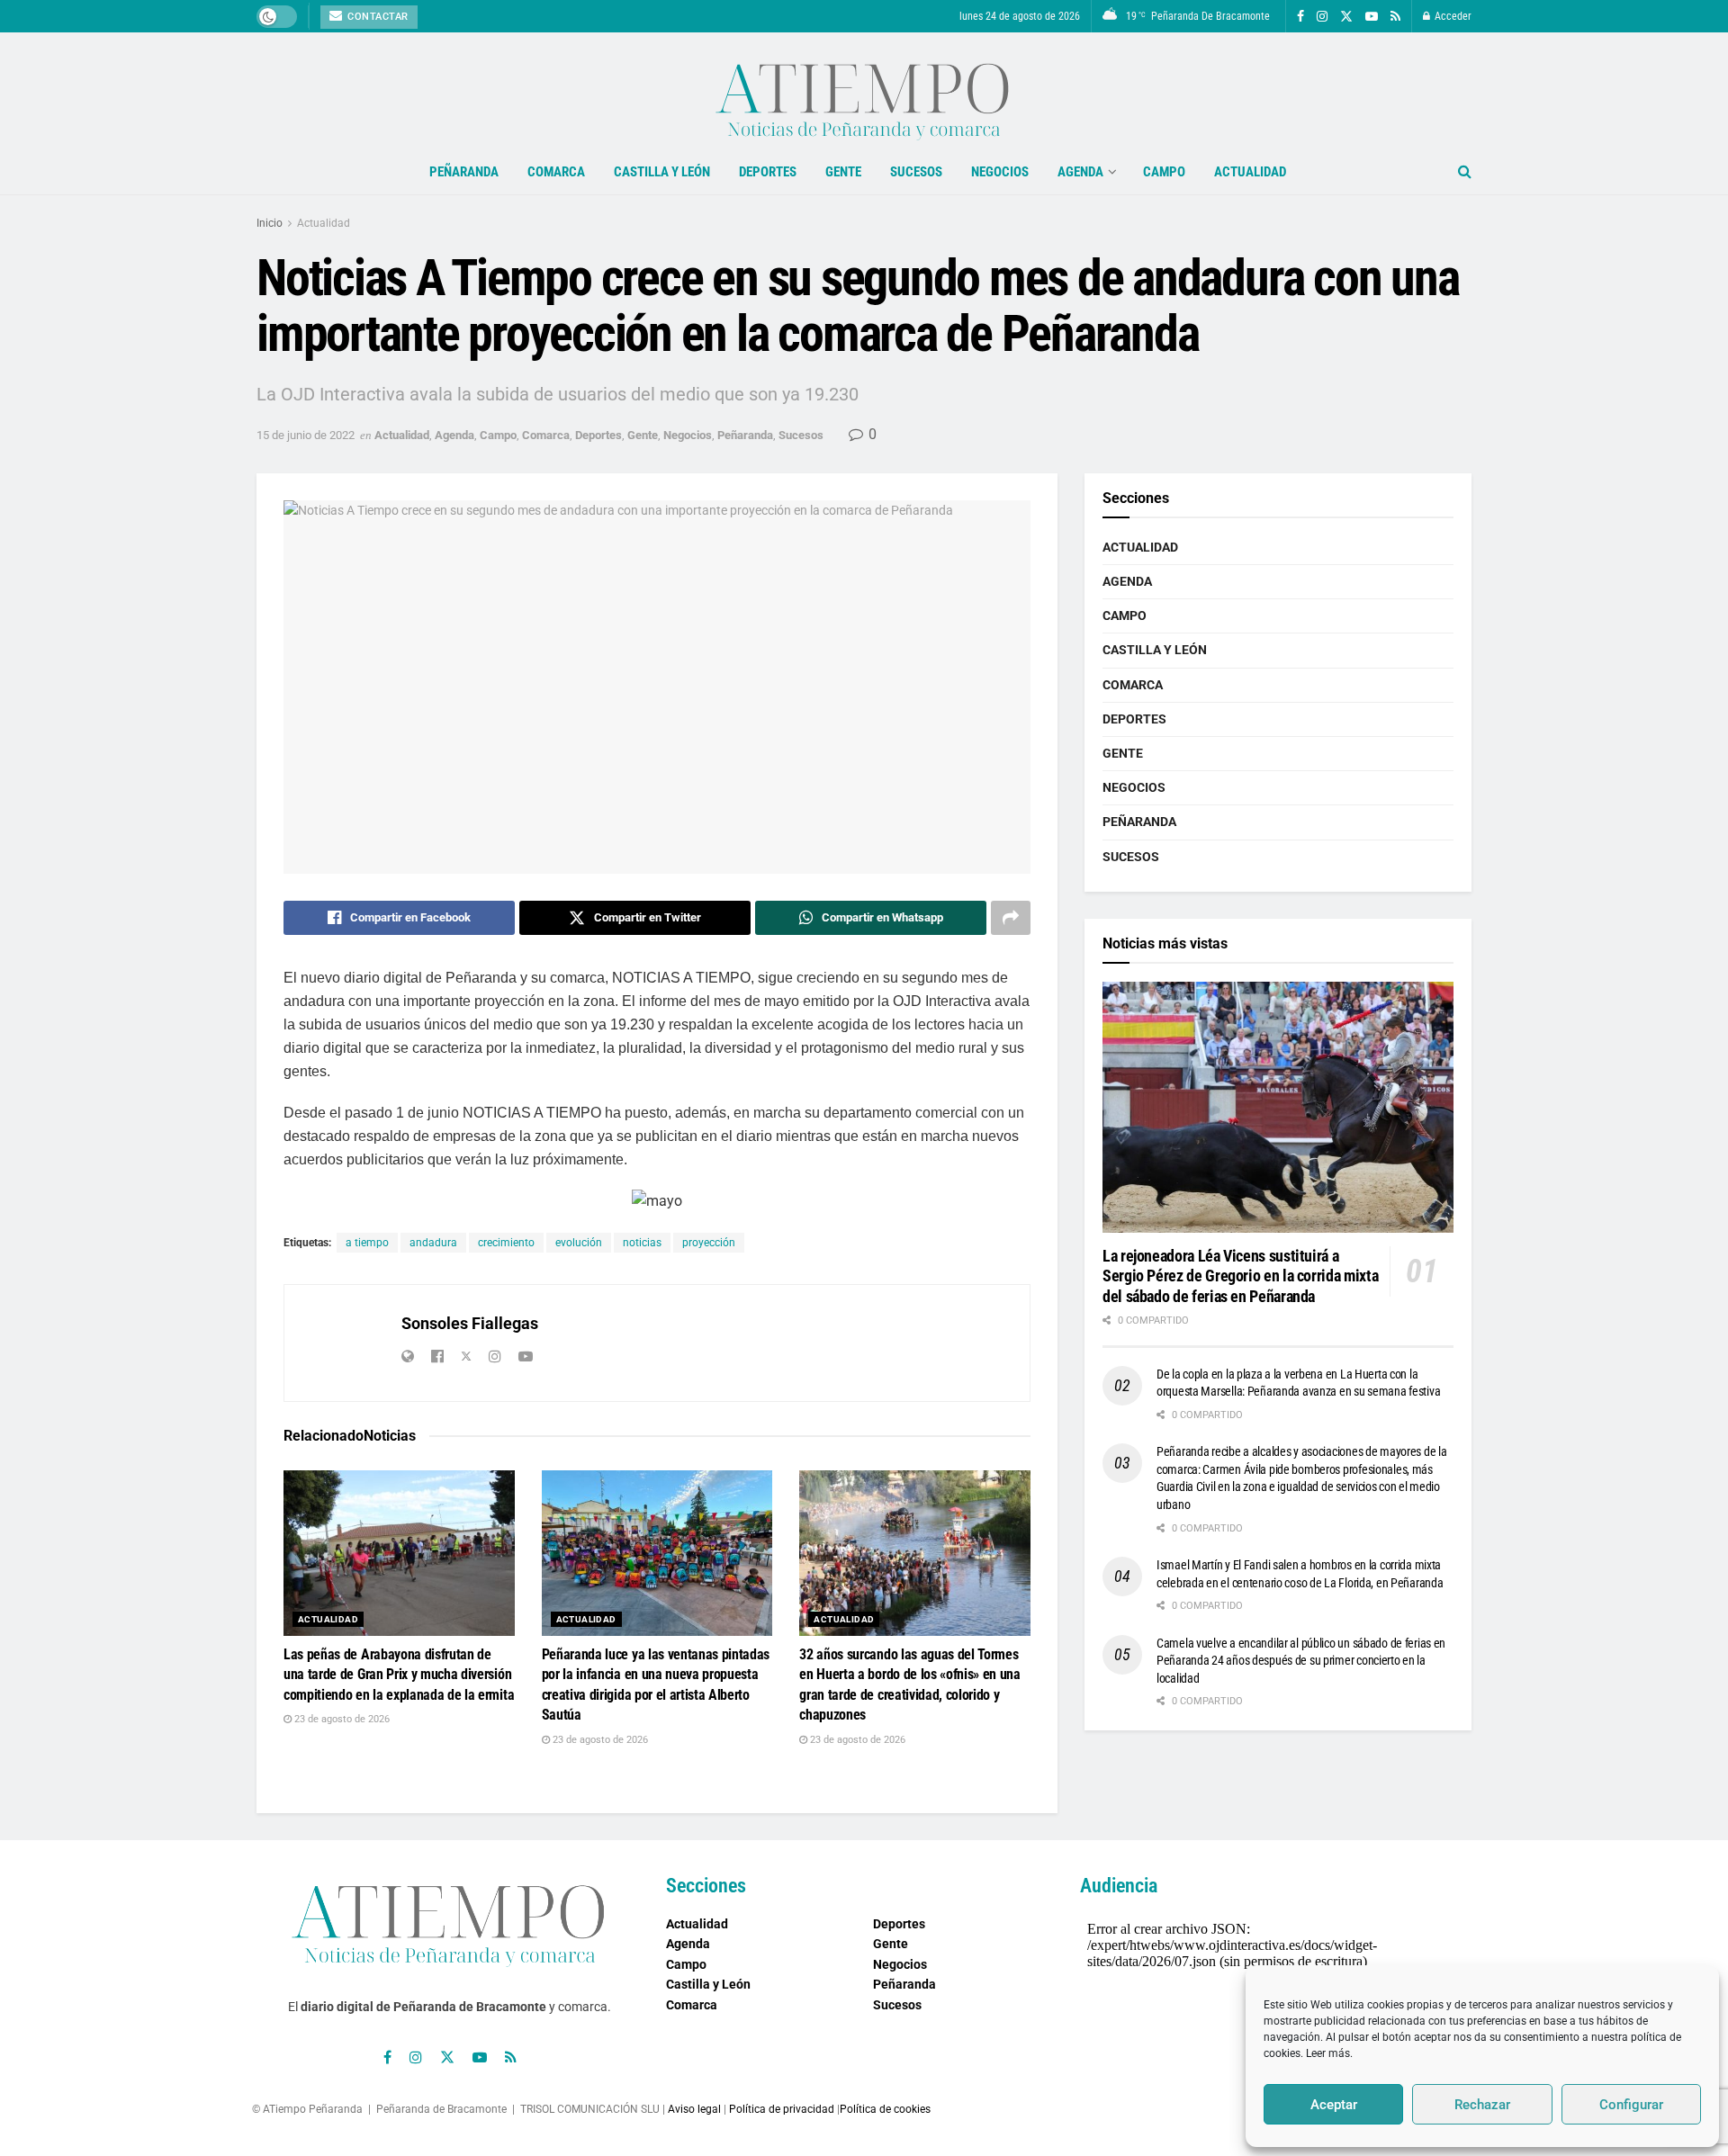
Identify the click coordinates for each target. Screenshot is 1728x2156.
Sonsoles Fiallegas (470, 1323)
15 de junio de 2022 (306, 435)
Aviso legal (694, 2109)
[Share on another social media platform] (1011, 918)
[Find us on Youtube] (1372, 17)
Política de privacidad (782, 2109)
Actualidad (1250, 172)
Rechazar (1482, 2105)
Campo (1164, 172)
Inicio (270, 223)
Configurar (1631, 2105)
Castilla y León (662, 172)
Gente (843, 172)
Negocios (1000, 172)
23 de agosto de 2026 (341, 1719)
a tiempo (367, 1243)
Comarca (556, 172)
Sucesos (916, 172)
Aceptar (1334, 2105)
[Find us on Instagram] (1322, 17)
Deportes (768, 172)
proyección (709, 1243)
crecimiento (506, 1243)
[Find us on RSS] (1395, 17)
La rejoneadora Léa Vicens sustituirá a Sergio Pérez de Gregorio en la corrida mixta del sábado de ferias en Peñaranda (1240, 1276)
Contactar (377, 17)
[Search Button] (1465, 172)
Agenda (1080, 172)
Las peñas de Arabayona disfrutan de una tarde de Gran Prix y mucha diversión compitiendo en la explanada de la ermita (399, 1675)
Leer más (1328, 2053)
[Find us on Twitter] (1346, 17)
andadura (433, 1243)
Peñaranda (464, 172)
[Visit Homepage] (864, 91)
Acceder (1452, 16)
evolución (579, 1243)
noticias (642, 1243)
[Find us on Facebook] (1300, 17)
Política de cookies (885, 2109)
